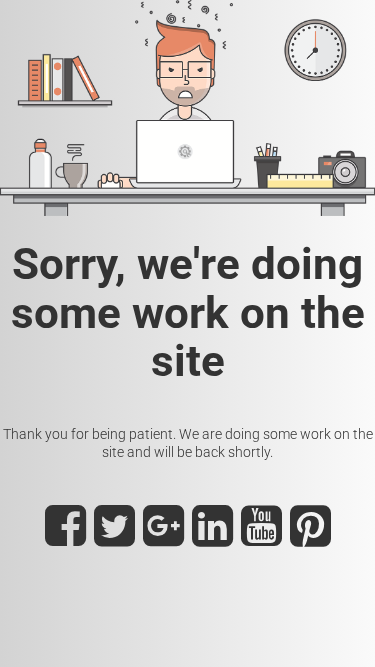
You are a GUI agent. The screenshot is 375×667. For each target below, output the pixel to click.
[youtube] (261, 537)
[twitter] (114, 537)
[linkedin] (212, 537)
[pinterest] (310, 537)
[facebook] (65, 537)
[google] (163, 537)
